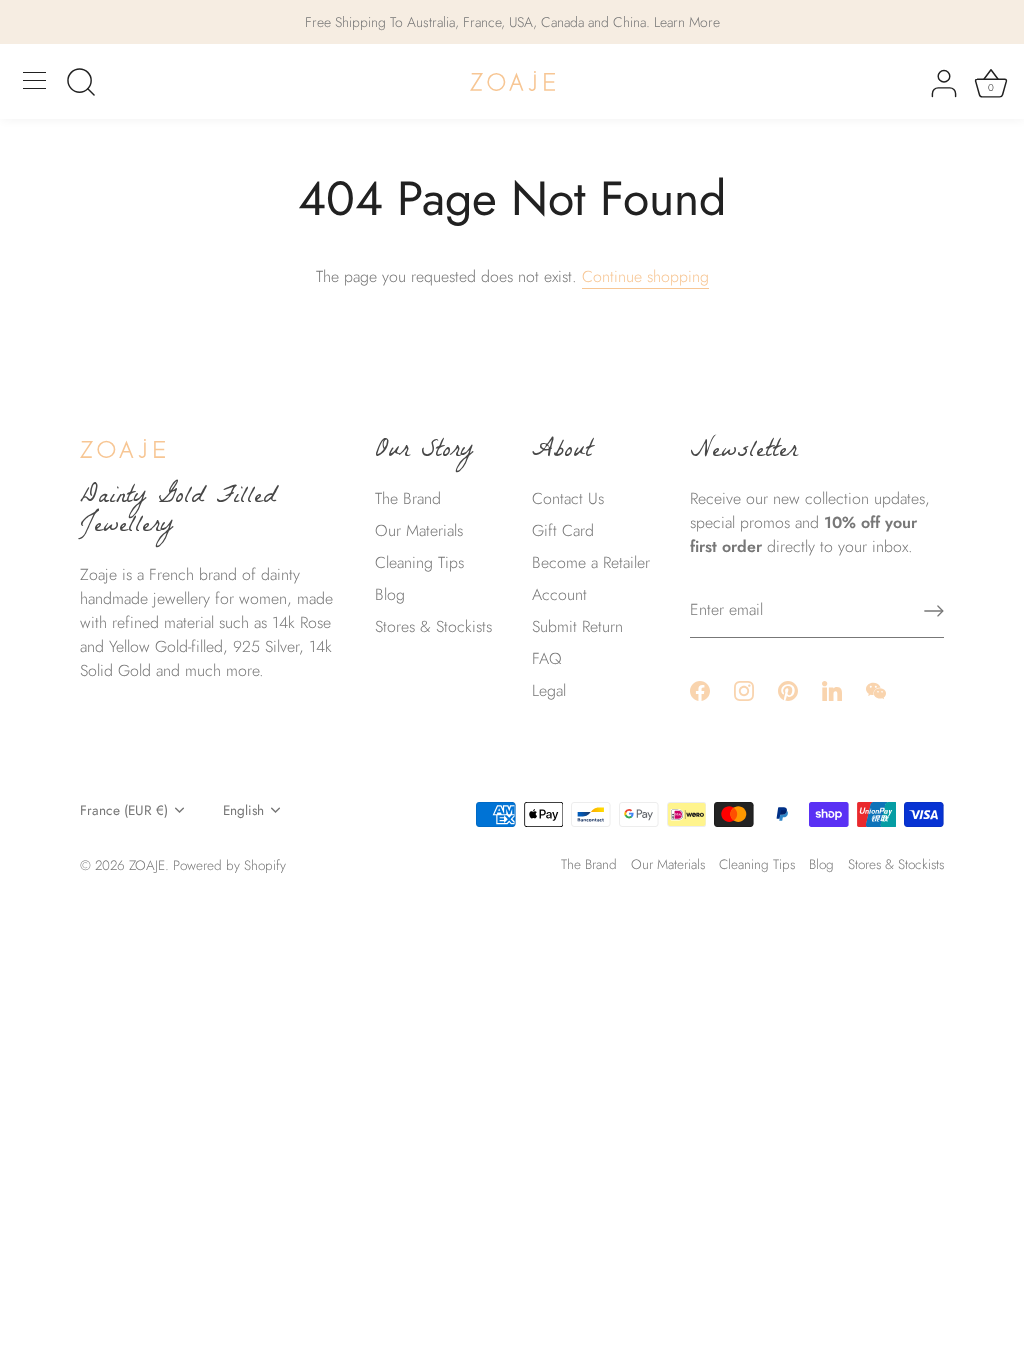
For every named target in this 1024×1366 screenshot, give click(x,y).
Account (559, 594)
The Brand (408, 498)
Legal (549, 690)
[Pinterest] (788, 689)
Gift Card (563, 530)
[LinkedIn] (832, 689)
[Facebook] (700, 689)
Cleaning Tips (419, 562)
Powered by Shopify (229, 865)
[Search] (81, 84)
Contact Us (568, 498)
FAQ (547, 658)
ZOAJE (147, 865)
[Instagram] (744, 689)
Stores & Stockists (433, 626)
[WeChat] (876, 689)
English (243, 810)
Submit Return (577, 626)
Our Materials (419, 530)
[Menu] (35, 81)
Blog (390, 594)
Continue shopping (645, 276)
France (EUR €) (124, 810)
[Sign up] (934, 611)
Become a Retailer (591, 562)
